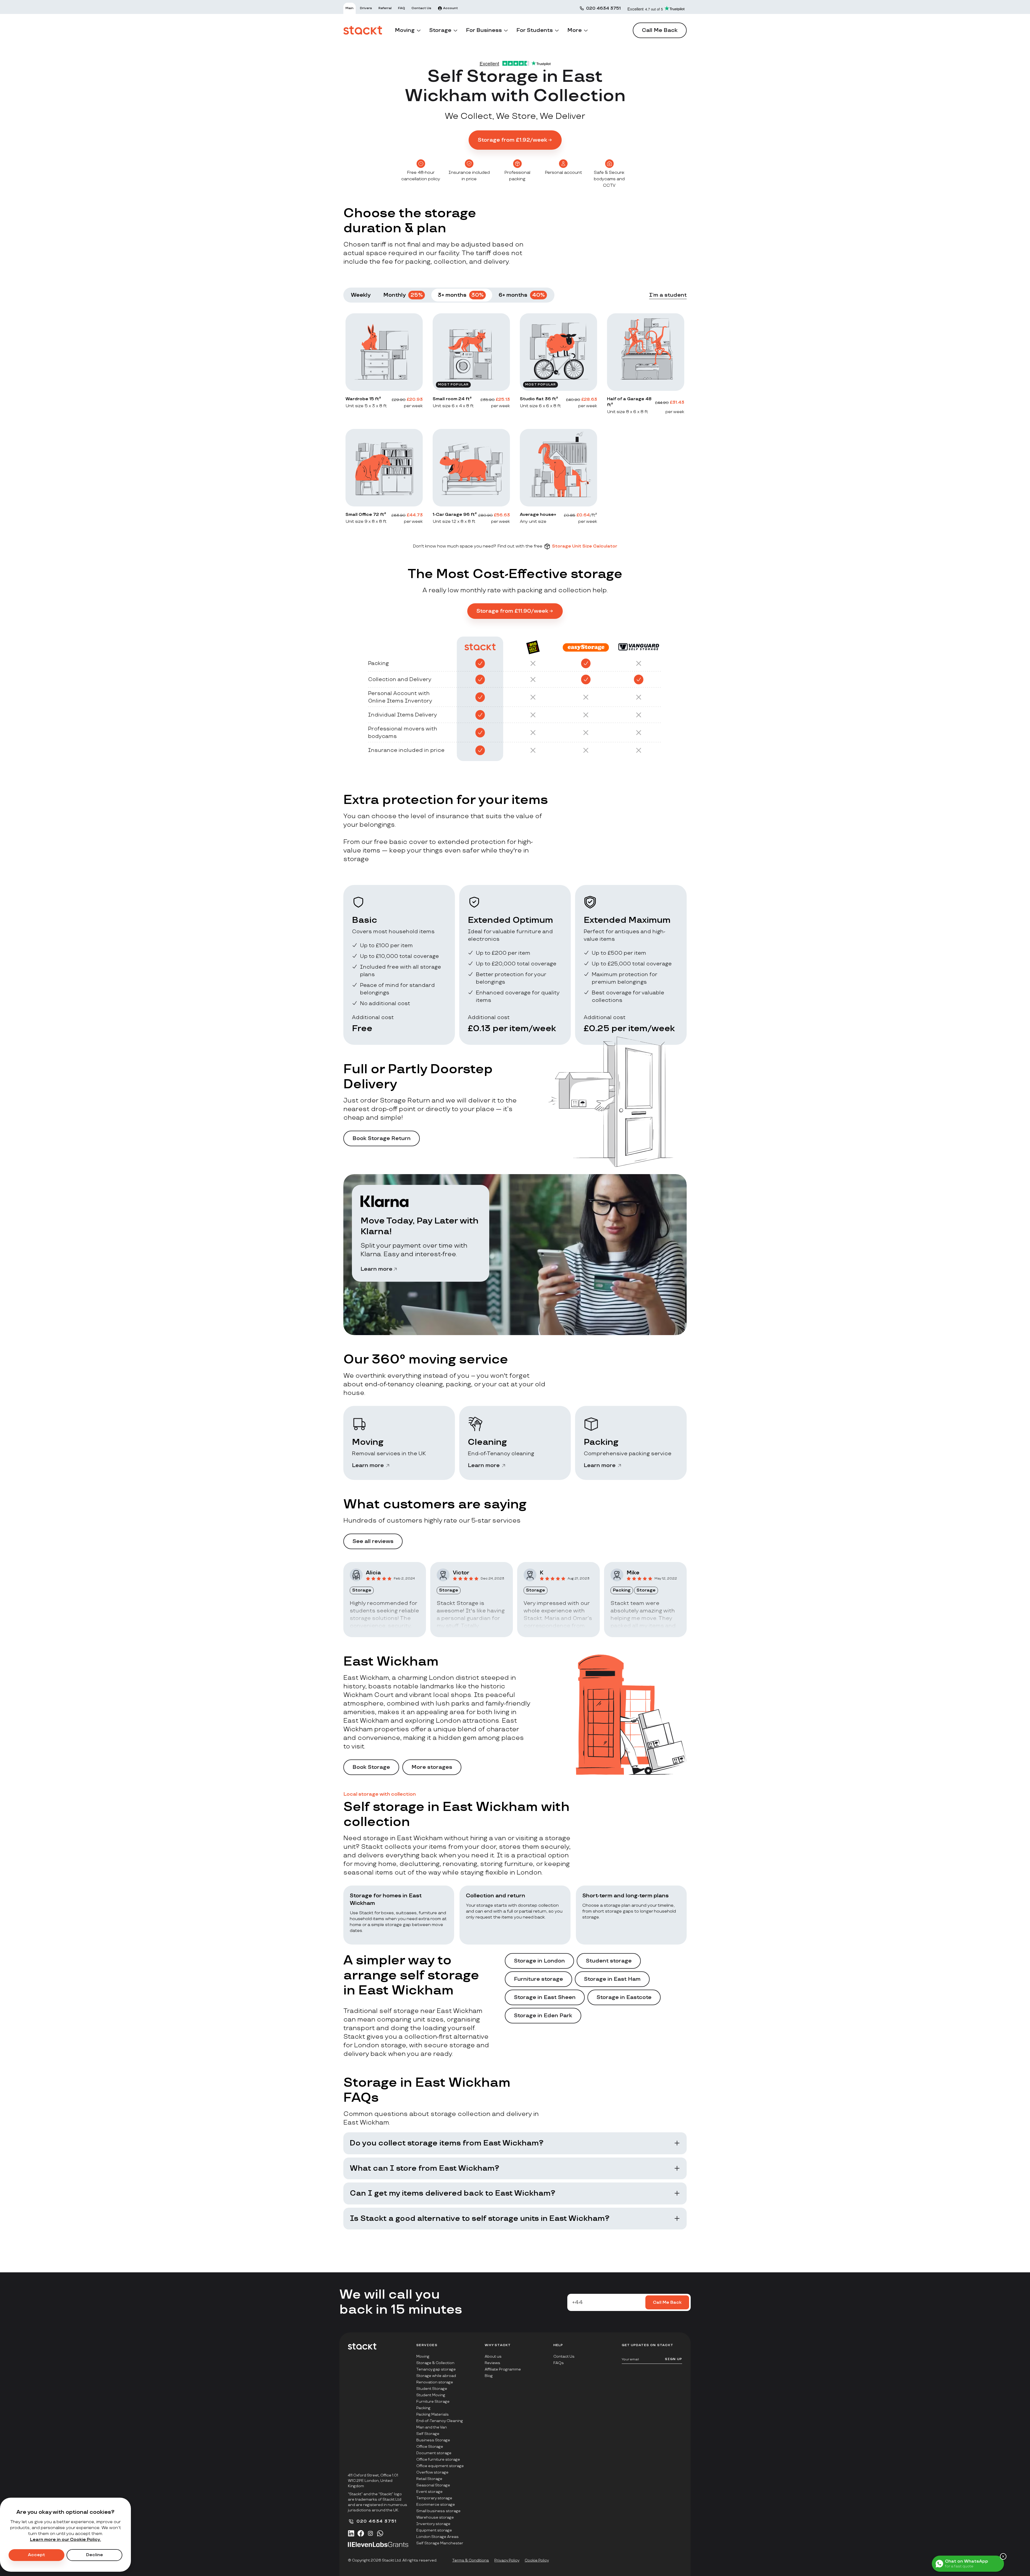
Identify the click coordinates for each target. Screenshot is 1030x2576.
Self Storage (428, 2434)
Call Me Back (660, 30)
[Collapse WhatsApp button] (1003, 2556)
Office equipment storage (440, 2466)
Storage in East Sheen (545, 1997)
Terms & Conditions (471, 2560)
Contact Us (564, 2356)
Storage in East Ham (612, 1979)
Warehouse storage (435, 2517)
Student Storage (432, 2389)
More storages (432, 1767)
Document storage (434, 2453)
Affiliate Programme (503, 2369)
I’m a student (668, 295)
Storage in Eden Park (543, 2016)
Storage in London (539, 1961)
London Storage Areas (437, 2537)
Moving (423, 2356)
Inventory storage (433, 2524)
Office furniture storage (438, 2459)
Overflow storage (432, 2472)
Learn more (376, 1269)
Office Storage (430, 2447)
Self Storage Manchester (440, 2543)
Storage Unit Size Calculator (585, 546)
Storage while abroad (436, 2376)
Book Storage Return (382, 1138)
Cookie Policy (537, 2560)
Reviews (492, 2363)
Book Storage (371, 1767)
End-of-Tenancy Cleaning (440, 2421)
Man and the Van (432, 2427)
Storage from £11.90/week (512, 611)
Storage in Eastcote (624, 1997)
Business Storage (433, 2440)
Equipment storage (434, 2530)
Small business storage (438, 2511)
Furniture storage (538, 1979)
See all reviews (373, 1541)
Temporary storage (434, 2498)
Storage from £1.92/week (512, 140)
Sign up (674, 2359)
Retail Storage (429, 2479)
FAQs (559, 2363)
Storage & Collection (435, 2363)
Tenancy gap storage (436, 2369)
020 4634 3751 (603, 8)
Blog (489, 2376)
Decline (95, 2555)
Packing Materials (433, 2414)
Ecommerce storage (436, 2505)
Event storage (429, 2492)
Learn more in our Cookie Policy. (66, 2540)
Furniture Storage (433, 2402)
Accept (36, 2555)
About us (493, 2356)
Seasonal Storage (433, 2485)
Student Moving (431, 2395)
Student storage (609, 1961)
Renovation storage (435, 2382)
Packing (423, 2408)
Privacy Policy (507, 2560)
